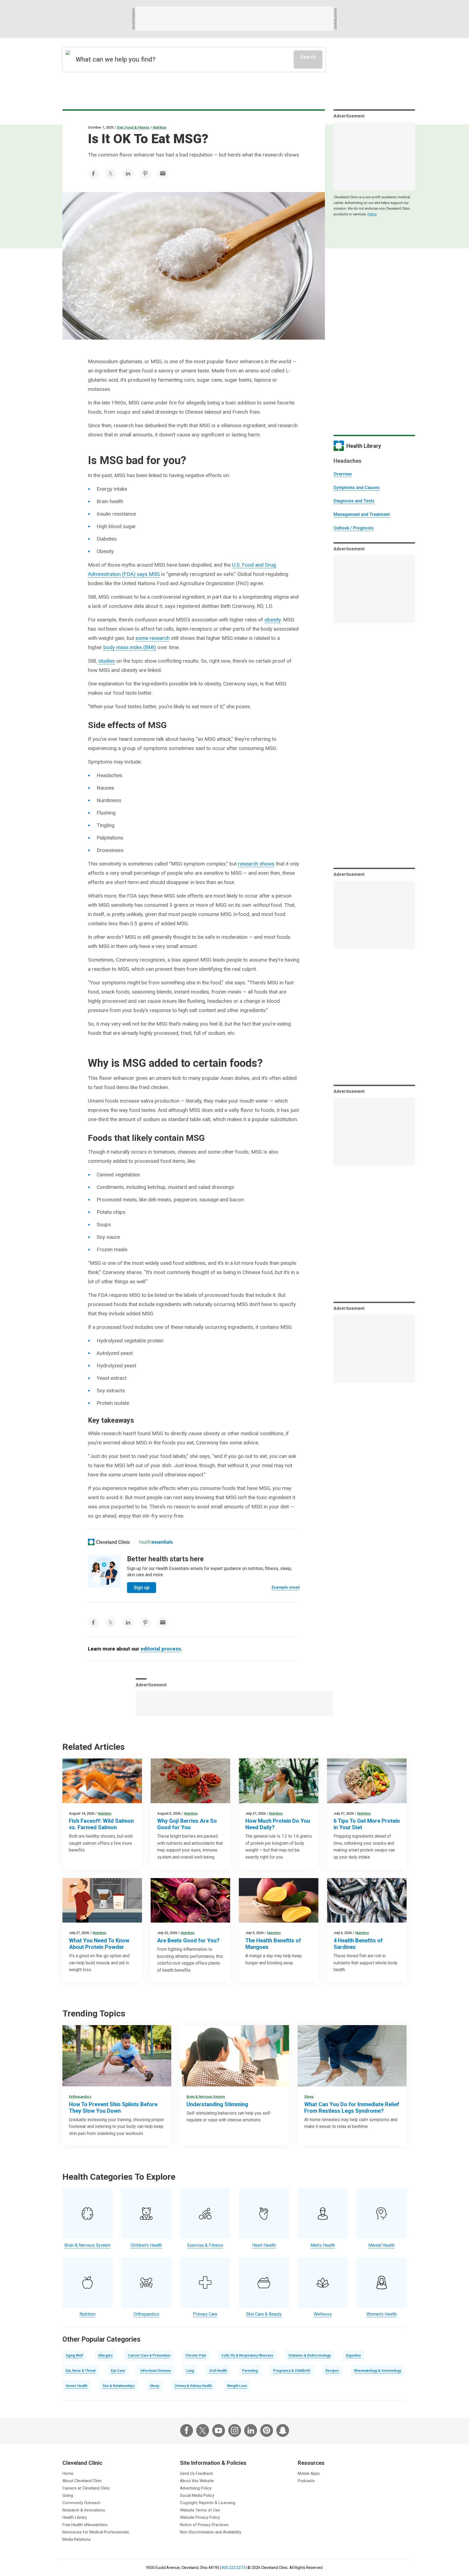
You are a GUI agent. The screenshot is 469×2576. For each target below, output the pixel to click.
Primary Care (205, 2314)
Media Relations (77, 2539)
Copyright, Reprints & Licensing (208, 2503)
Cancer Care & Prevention (149, 2355)
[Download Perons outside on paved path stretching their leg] (117, 2056)
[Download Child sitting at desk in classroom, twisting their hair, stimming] (234, 2056)
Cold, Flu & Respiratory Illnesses (247, 2355)
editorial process (161, 1649)
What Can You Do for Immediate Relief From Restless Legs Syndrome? (352, 2108)
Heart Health (264, 2245)
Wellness (323, 2314)
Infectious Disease (156, 2371)
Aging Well (74, 2355)
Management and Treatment (362, 514)
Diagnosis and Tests (354, 501)
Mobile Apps (309, 2473)
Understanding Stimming (217, 2104)
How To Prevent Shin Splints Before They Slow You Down (113, 2108)
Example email (286, 1587)
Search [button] (308, 57)
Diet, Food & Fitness (133, 127)
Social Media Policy (197, 2495)
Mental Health (381, 2245)
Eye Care (118, 2371)
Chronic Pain (196, 2355)
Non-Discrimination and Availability (211, 2532)
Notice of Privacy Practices (204, 2525)
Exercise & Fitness (205, 2245)
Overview (343, 474)
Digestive (353, 2355)
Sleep (309, 2097)
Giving (68, 2495)
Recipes (332, 2371)
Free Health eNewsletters (85, 2525)
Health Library (75, 2517)
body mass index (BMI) (130, 647)
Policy (372, 214)
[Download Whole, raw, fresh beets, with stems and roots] (190, 1900)
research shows (256, 864)
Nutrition (160, 127)
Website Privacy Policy (200, 2517)
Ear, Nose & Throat (81, 2371)
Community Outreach (81, 2503)
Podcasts (306, 2481)
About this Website (197, 2481)
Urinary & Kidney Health (193, 2386)
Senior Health (77, 2386)
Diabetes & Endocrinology (310, 2355)
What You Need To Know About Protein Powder (99, 1944)
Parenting (250, 2371)
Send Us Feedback (196, 2473)
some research (153, 638)
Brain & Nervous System (206, 2097)
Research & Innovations (84, 2510)
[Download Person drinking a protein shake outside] (279, 1781)
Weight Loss (237, 2386)
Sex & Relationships (119, 2386)
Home (68, 2473)
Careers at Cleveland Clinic (86, 2488)
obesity (272, 620)
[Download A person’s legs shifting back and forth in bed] (352, 2056)
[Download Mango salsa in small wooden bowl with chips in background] (279, 1900)
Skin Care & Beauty (264, 2314)
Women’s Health (382, 2314)
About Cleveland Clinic (82, 2481)
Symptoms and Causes (357, 488)
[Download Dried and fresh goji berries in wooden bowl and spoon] (190, 1781)
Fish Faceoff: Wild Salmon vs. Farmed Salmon (101, 1824)
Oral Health (218, 2371)
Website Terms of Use (200, 2510)
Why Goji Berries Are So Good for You (187, 1824)
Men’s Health (323, 2245)
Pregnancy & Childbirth (292, 2371)
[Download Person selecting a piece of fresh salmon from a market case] (102, 1781)
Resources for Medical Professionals (96, 2532)
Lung (190, 2371)
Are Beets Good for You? (188, 1940)
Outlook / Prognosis (354, 528)
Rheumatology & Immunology (378, 2371)
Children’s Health (146, 2245)
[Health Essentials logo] (156, 1542)
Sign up (142, 1587)
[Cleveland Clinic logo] (109, 1542)
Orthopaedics (80, 2097)
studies (107, 661)
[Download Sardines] (367, 1900)
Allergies (105, 2355)
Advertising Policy (196, 2488)
